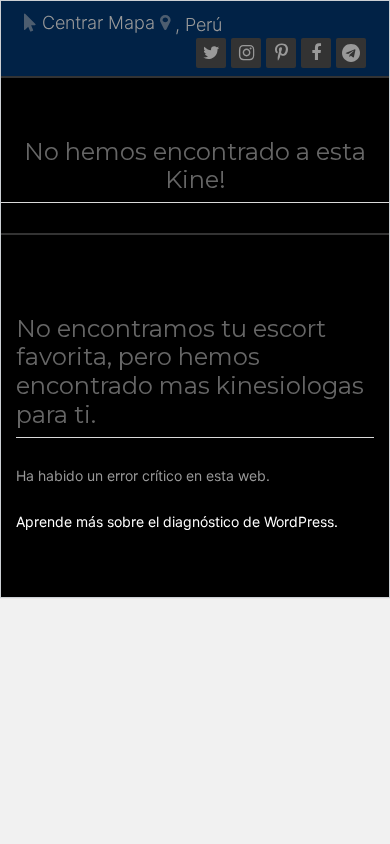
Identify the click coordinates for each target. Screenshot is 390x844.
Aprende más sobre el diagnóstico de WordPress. (177, 521)
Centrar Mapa (96, 22)
